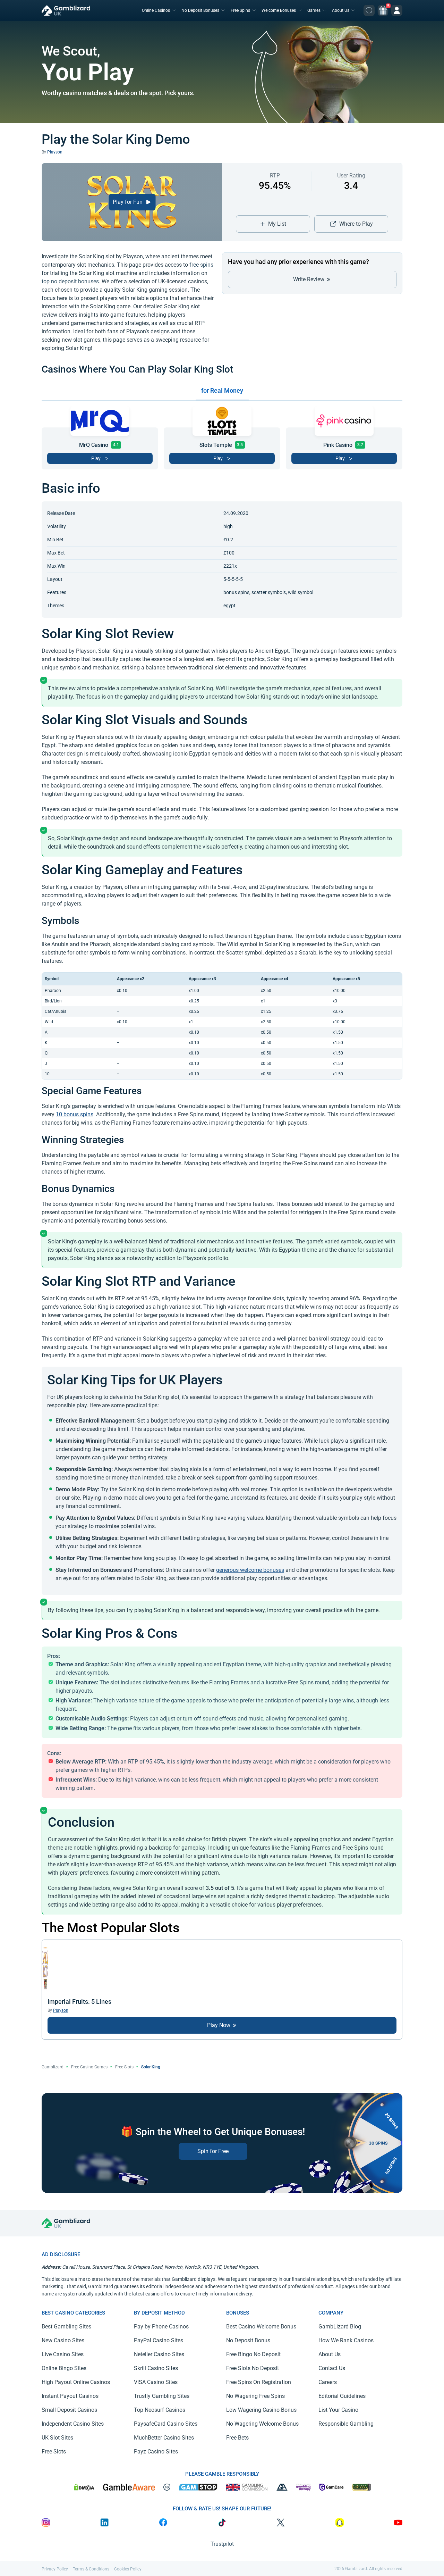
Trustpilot (222, 2544)
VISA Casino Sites (156, 2382)
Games (314, 10)
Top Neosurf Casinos (160, 2410)
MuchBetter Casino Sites (164, 2438)
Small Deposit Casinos (69, 2410)
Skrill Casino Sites (156, 2368)
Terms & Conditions (91, 2569)
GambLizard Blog (340, 2327)
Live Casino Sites (63, 2354)
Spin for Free (213, 2151)
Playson (55, 152)
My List (277, 224)
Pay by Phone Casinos (161, 2327)
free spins (201, 265)
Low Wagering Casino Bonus (261, 2410)
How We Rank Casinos (346, 2340)
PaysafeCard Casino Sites (166, 2424)
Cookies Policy (128, 2569)
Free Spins (240, 10)
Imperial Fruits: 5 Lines (79, 2002)
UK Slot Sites (57, 2438)
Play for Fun (128, 202)
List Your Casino (338, 2410)
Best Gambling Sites (66, 2327)
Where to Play (356, 224)
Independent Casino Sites (73, 2424)
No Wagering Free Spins (255, 2396)
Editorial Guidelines (342, 2396)
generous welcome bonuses (250, 1570)
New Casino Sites (63, 2340)
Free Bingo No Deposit (253, 2354)
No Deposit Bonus (248, 2340)
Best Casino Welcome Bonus (261, 2327)
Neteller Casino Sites (159, 2354)
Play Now (219, 2025)
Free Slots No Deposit (253, 2368)
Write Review (309, 279)
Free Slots (124, 2067)
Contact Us (332, 2368)
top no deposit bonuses (70, 281)
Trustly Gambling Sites (162, 2396)
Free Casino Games (89, 2067)
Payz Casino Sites (156, 2452)
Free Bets (237, 2438)
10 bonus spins (75, 1114)
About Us (341, 10)
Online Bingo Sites (64, 2368)
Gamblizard (53, 2067)
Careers (328, 2382)
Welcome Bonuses (279, 10)
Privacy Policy (55, 2569)
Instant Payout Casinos (70, 2396)
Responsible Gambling (346, 2424)
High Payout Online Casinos (76, 2382)
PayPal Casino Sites (159, 2340)
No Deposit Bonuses (200, 10)
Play (96, 458)
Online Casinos (156, 10)
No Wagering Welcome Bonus (262, 2424)
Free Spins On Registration (259, 2382)
